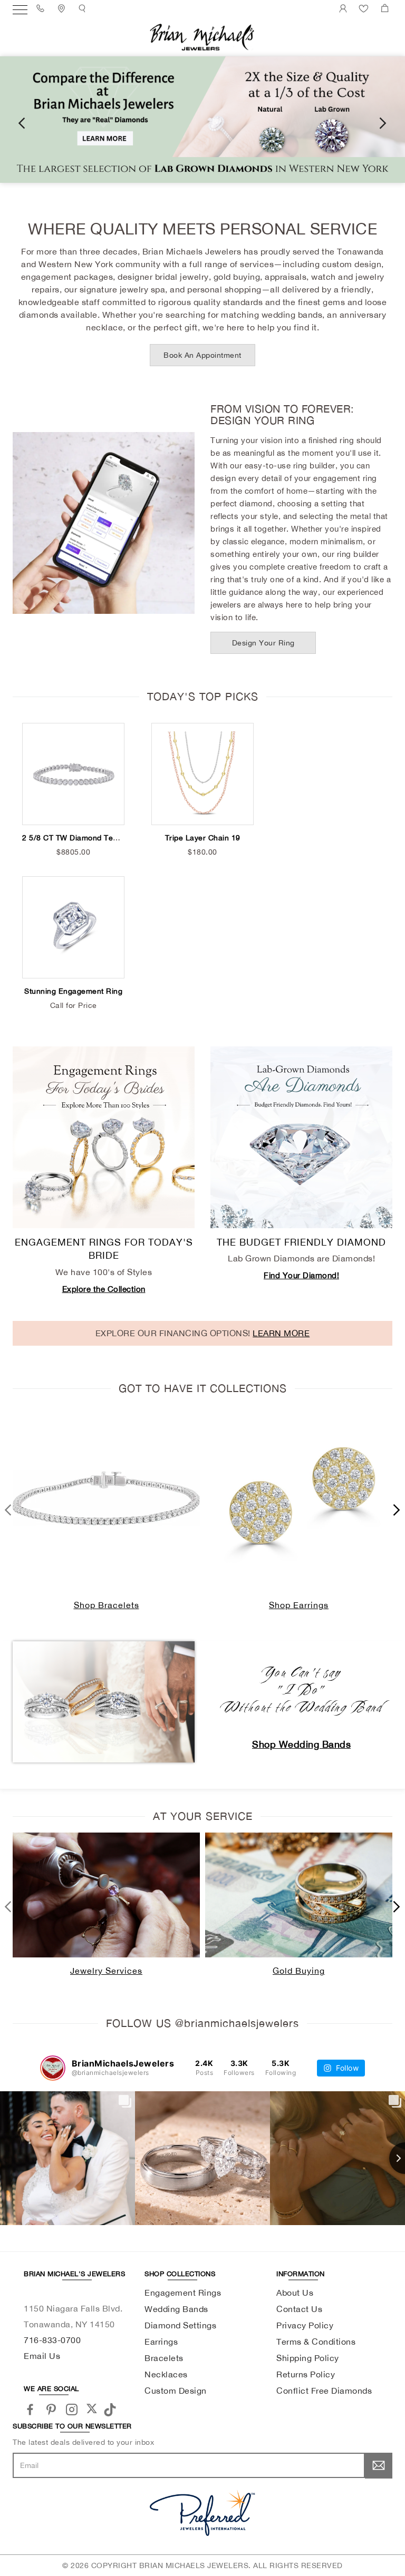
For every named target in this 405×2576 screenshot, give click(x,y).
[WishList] (365, 8)
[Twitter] (92, 2408)
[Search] (84, 8)
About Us (295, 2293)
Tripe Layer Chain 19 (203, 838)
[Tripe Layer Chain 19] (202, 774)
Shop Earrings (299, 1605)
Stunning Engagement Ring (73, 991)
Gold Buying (299, 1971)
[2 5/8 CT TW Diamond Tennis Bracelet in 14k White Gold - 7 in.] (73, 774)
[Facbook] (30, 2409)
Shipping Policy (308, 2358)
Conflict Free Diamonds (324, 2391)
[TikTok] (112, 2408)
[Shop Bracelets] (106, 1498)
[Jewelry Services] (106, 1895)
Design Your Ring (263, 643)
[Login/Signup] (345, 8)
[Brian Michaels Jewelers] (202, 36)
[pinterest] (51, 2409)
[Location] (63, 8)
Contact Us (299, 2309)
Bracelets (164, 2358)
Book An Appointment (202, 355)
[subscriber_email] (379, 2465)
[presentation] (22, 122)
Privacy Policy (305, 2325)
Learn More (281, 1333)
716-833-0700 (52, 2340)
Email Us (42, 2356)
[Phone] (42, 8)
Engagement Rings (183, 2293)
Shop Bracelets (107, 1605)
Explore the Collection (104, 1289)
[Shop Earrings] (299, 1498)
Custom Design (176, 2391)
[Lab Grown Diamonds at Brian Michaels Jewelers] (202, 120)
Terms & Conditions (316, 2342)
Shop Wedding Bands (301, 1744)
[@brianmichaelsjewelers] (53, 2068)
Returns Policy (306, 2374)
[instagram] (72, 2409)
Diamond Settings (180, 2325)
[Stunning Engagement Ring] (73, 927)
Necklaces (166, 2374)
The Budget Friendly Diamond (301, 1242)
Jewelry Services (106, 1971)
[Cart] (386, 8)
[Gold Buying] (299, 1895)
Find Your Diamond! (301, 1275)
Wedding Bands (176, 2309)
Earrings (161, 2342)
